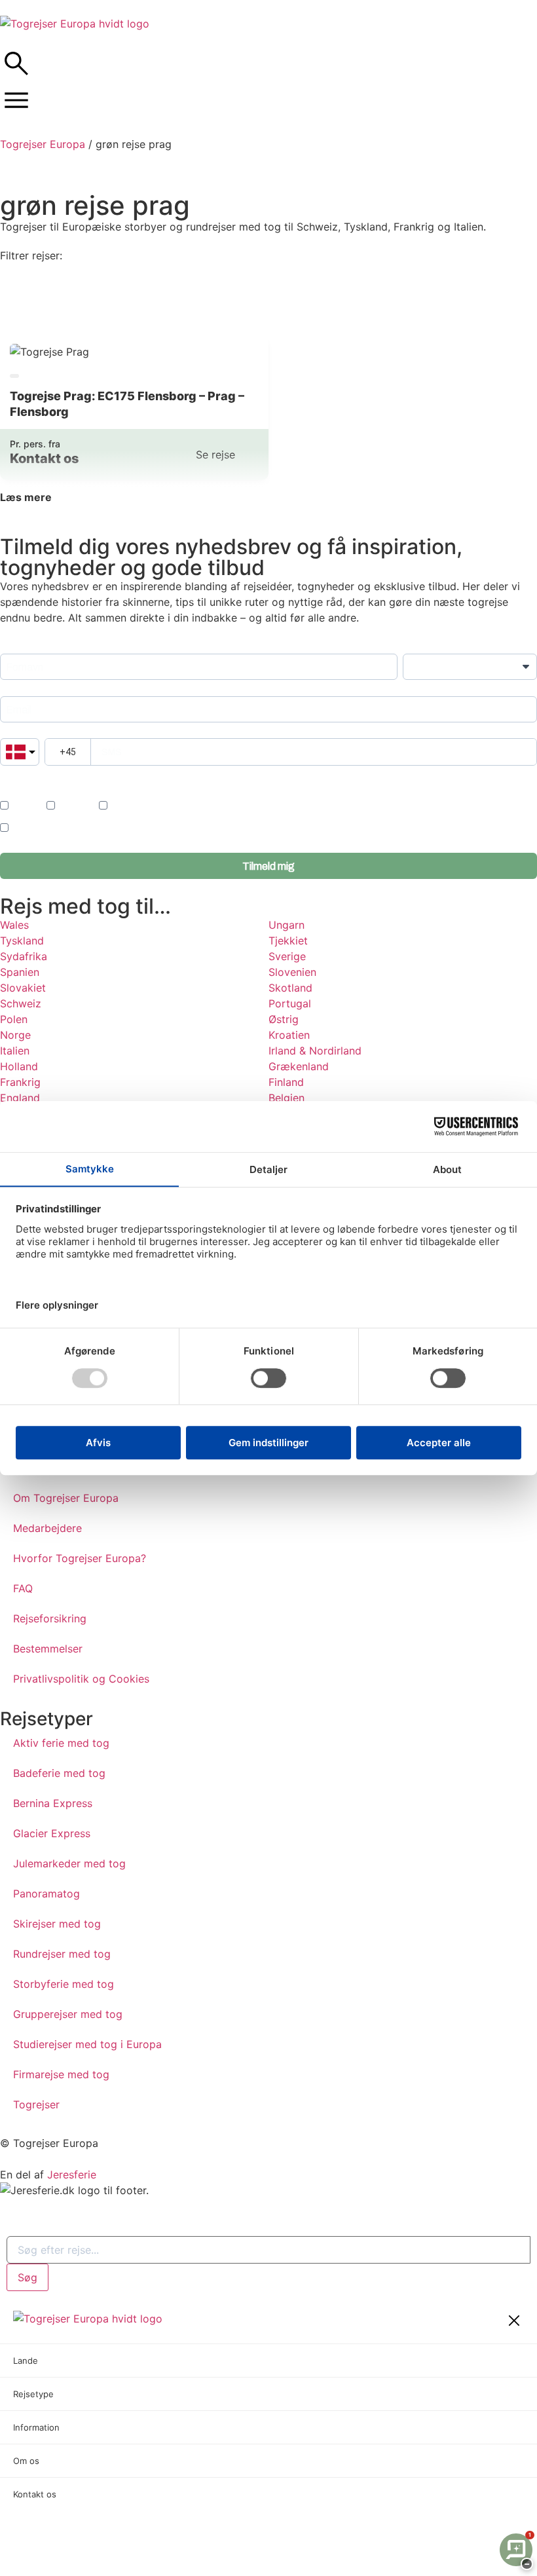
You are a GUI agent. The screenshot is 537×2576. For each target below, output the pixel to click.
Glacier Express (52, 1833)
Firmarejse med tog (61, 2074)
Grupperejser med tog (68, 2014)
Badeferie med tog (59, 1773)
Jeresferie (72, 2175)
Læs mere (26, 497)
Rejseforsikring (50, 1618)
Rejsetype (33, 2394)
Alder (413, 647)
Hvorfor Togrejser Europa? (80, 1558)
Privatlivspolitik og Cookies (81, 1679)
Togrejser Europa (43, 144)
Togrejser (36, 2104)
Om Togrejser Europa (66, 1498)
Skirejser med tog (57, 1924)
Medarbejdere (47, 1528)
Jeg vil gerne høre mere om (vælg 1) (70, 790)
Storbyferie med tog (64, 1984)
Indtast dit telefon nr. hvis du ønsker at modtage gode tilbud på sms (120, 775)
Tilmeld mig (268, 866)
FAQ (23, 1588)
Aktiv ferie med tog (61, 1743)
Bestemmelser (48, 1649)
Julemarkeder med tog (69, 1863)
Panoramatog (46, 1894)
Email (11, 689)
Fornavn (16, 647)
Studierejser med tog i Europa (87, 2044)
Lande (26, 2361)
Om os (26, 2461)
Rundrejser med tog (62, 1954)
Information (36, 2427)
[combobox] (268, 2250)
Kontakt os (35, 2494)
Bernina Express (53, 1803)
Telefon (14, 732)
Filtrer (269, 305)
